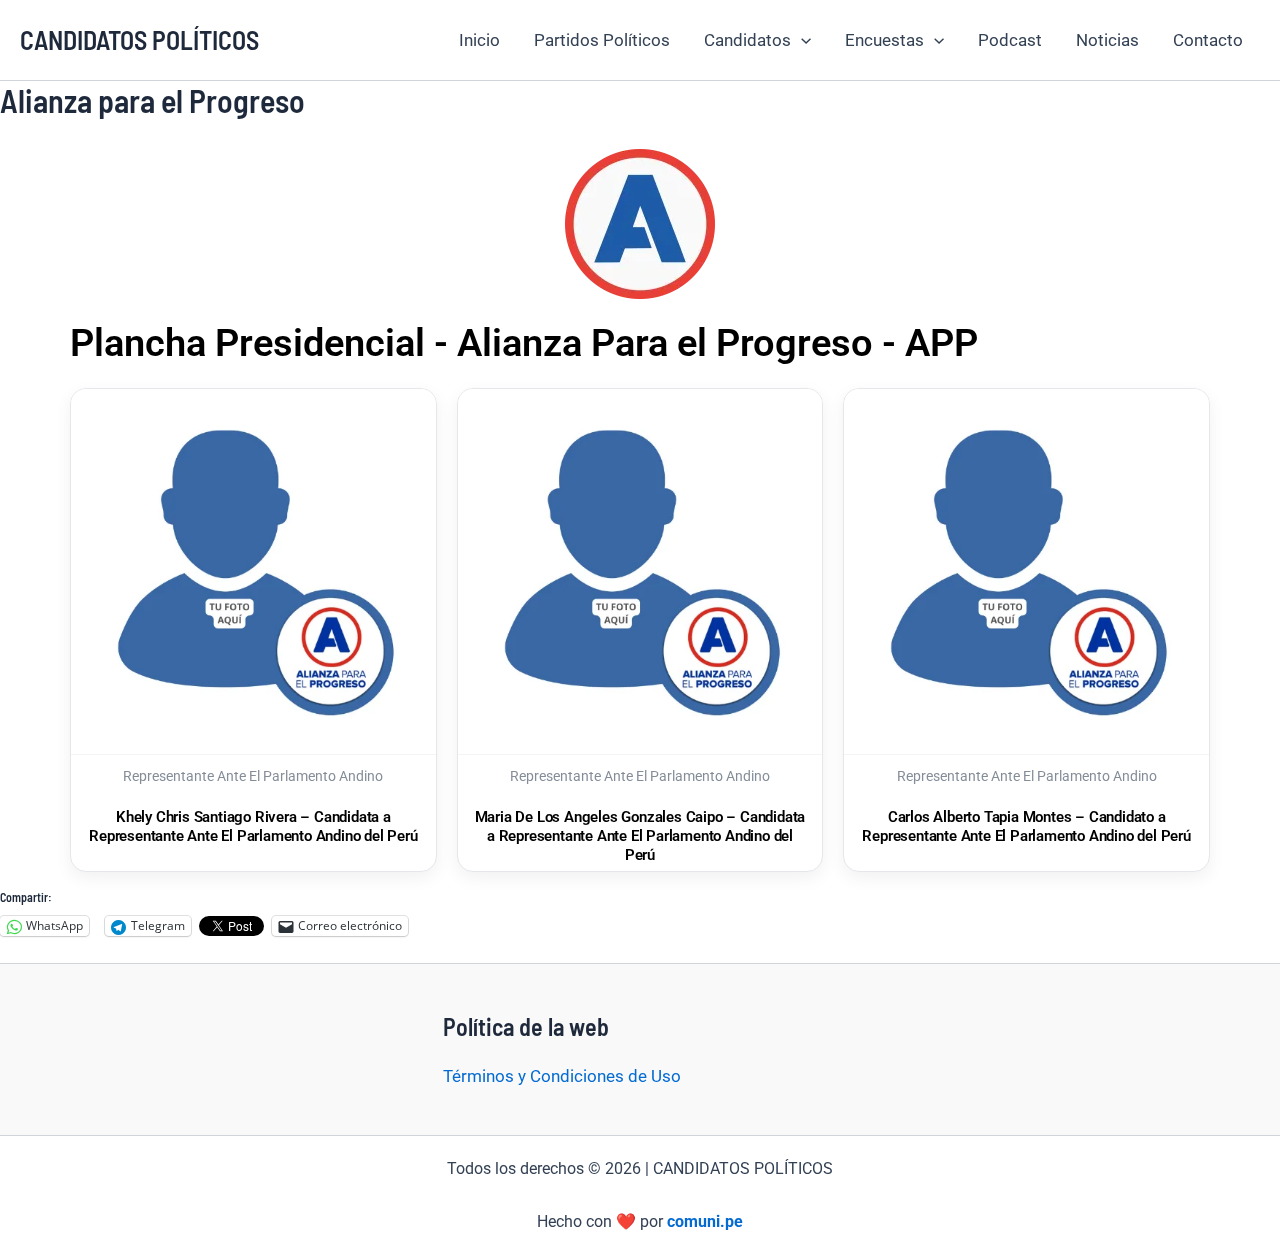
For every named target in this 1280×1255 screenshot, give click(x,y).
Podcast (1010, 40)
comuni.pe (705, 1221)
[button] (801, 40)
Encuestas (884, 40)
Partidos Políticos (602, 40)
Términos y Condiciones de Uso (562, 1076)
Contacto (1208, 40)
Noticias (1107, 40)
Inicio (479, 40)
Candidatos (747, 40)
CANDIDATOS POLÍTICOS (139, 39)
